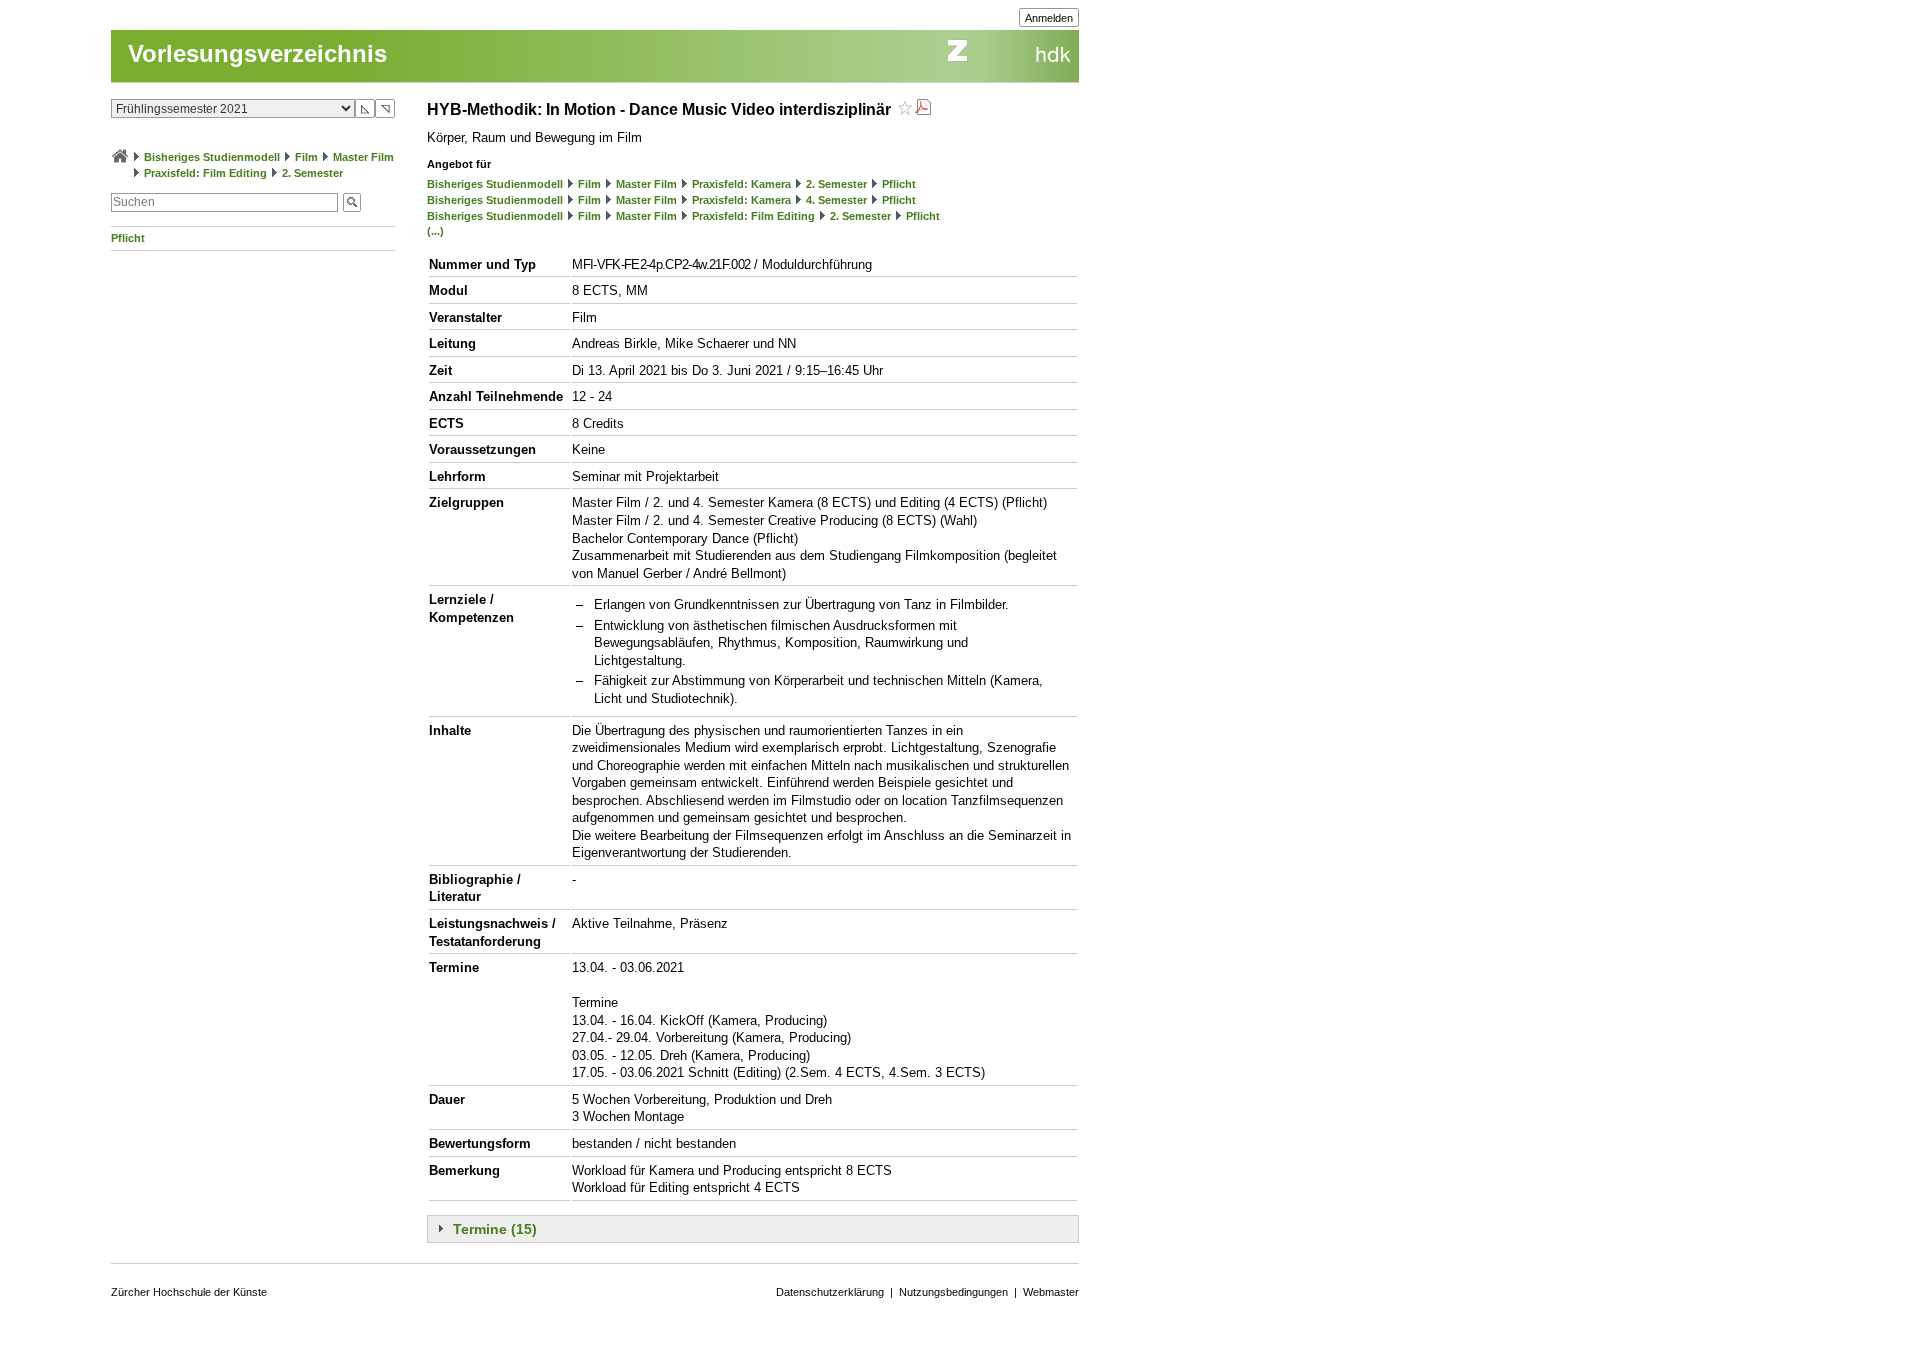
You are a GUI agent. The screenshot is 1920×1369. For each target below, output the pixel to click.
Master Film (363, 157)
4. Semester (836, 200)
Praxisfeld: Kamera (741, 184)
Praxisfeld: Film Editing (205, 173)
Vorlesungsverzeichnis (257, 53)
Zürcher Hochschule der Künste (189, 1292)
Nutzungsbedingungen (953, 1292)
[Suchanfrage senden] (352, 202)
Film (306, 157)
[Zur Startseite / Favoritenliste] (120, 157)
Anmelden (1049, 18)
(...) (435, 231)
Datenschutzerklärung (830, 1292)
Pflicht (128, 238)
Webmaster (1051, 1292)
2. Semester (312, 173)
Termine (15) (495, 1229)
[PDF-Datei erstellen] (923, 109)
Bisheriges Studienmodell (212, 157)
